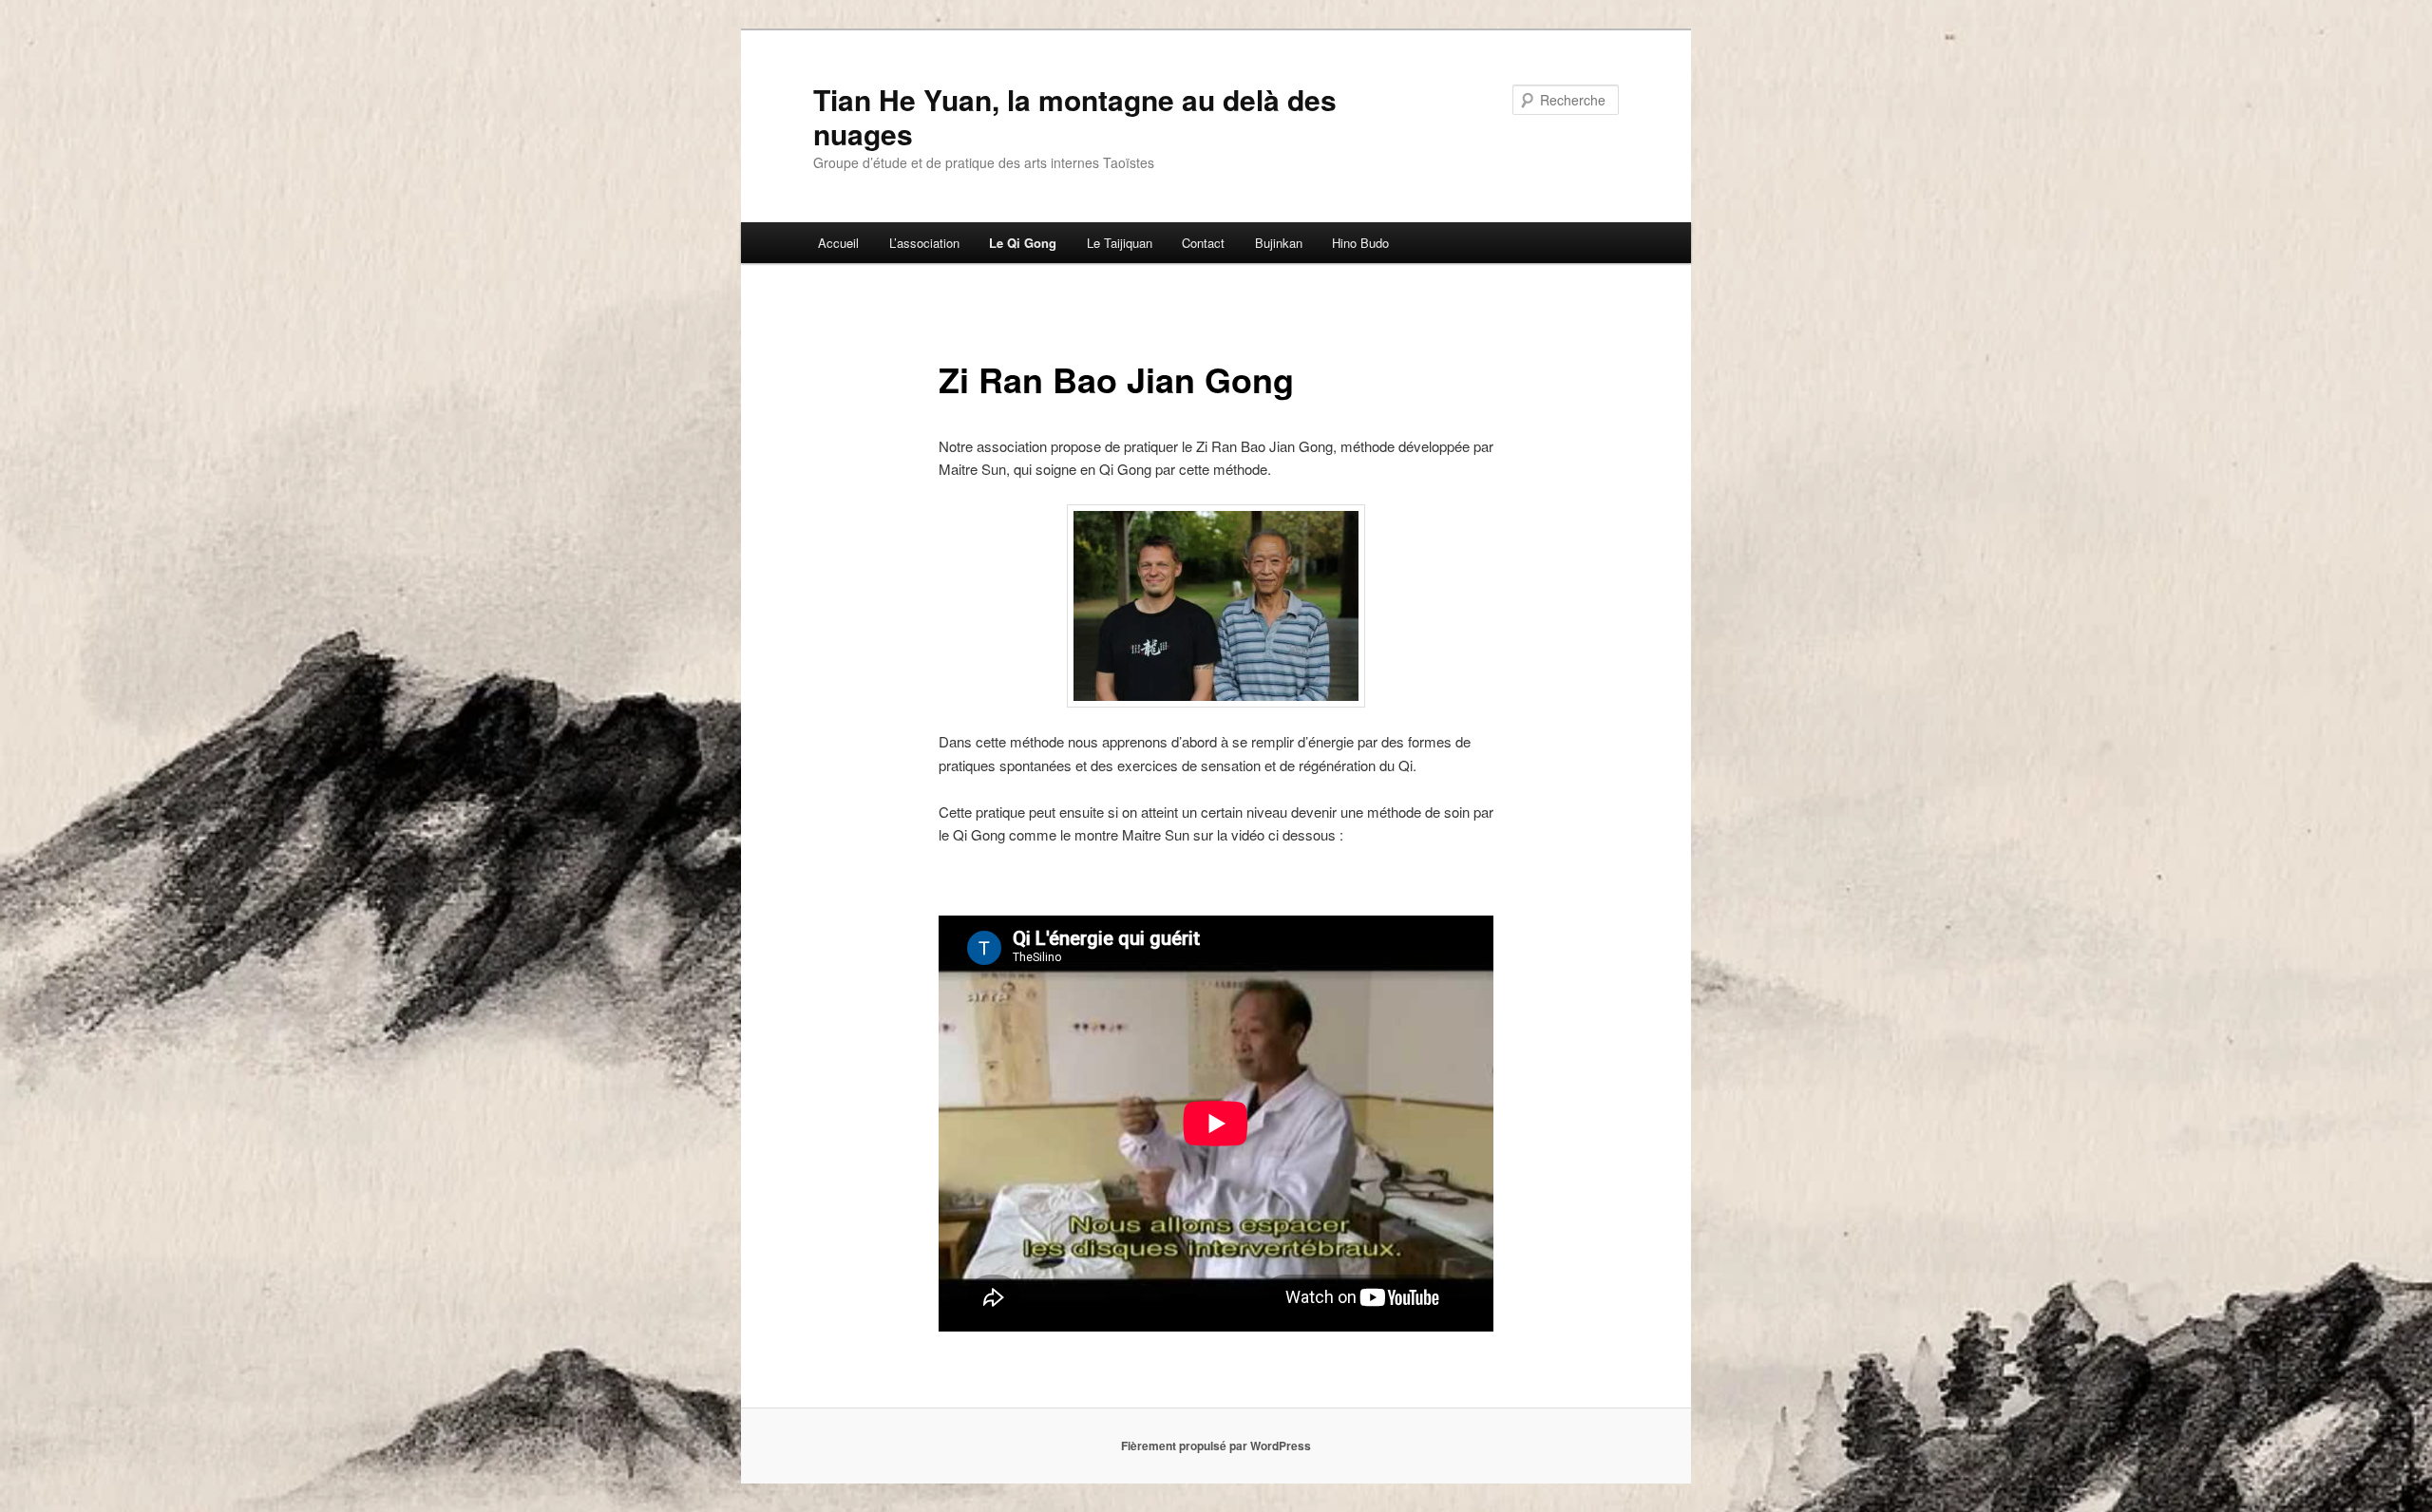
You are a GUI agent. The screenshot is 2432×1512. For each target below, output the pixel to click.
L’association (924, 243)
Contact (1203, 243)
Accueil (838, 243)
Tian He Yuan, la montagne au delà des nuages (1075, 116)
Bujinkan (1279, 243)
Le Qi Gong (1023, 243)
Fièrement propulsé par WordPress (1216, 1446)
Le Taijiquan (1120, 243)
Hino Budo (1360, 243)
